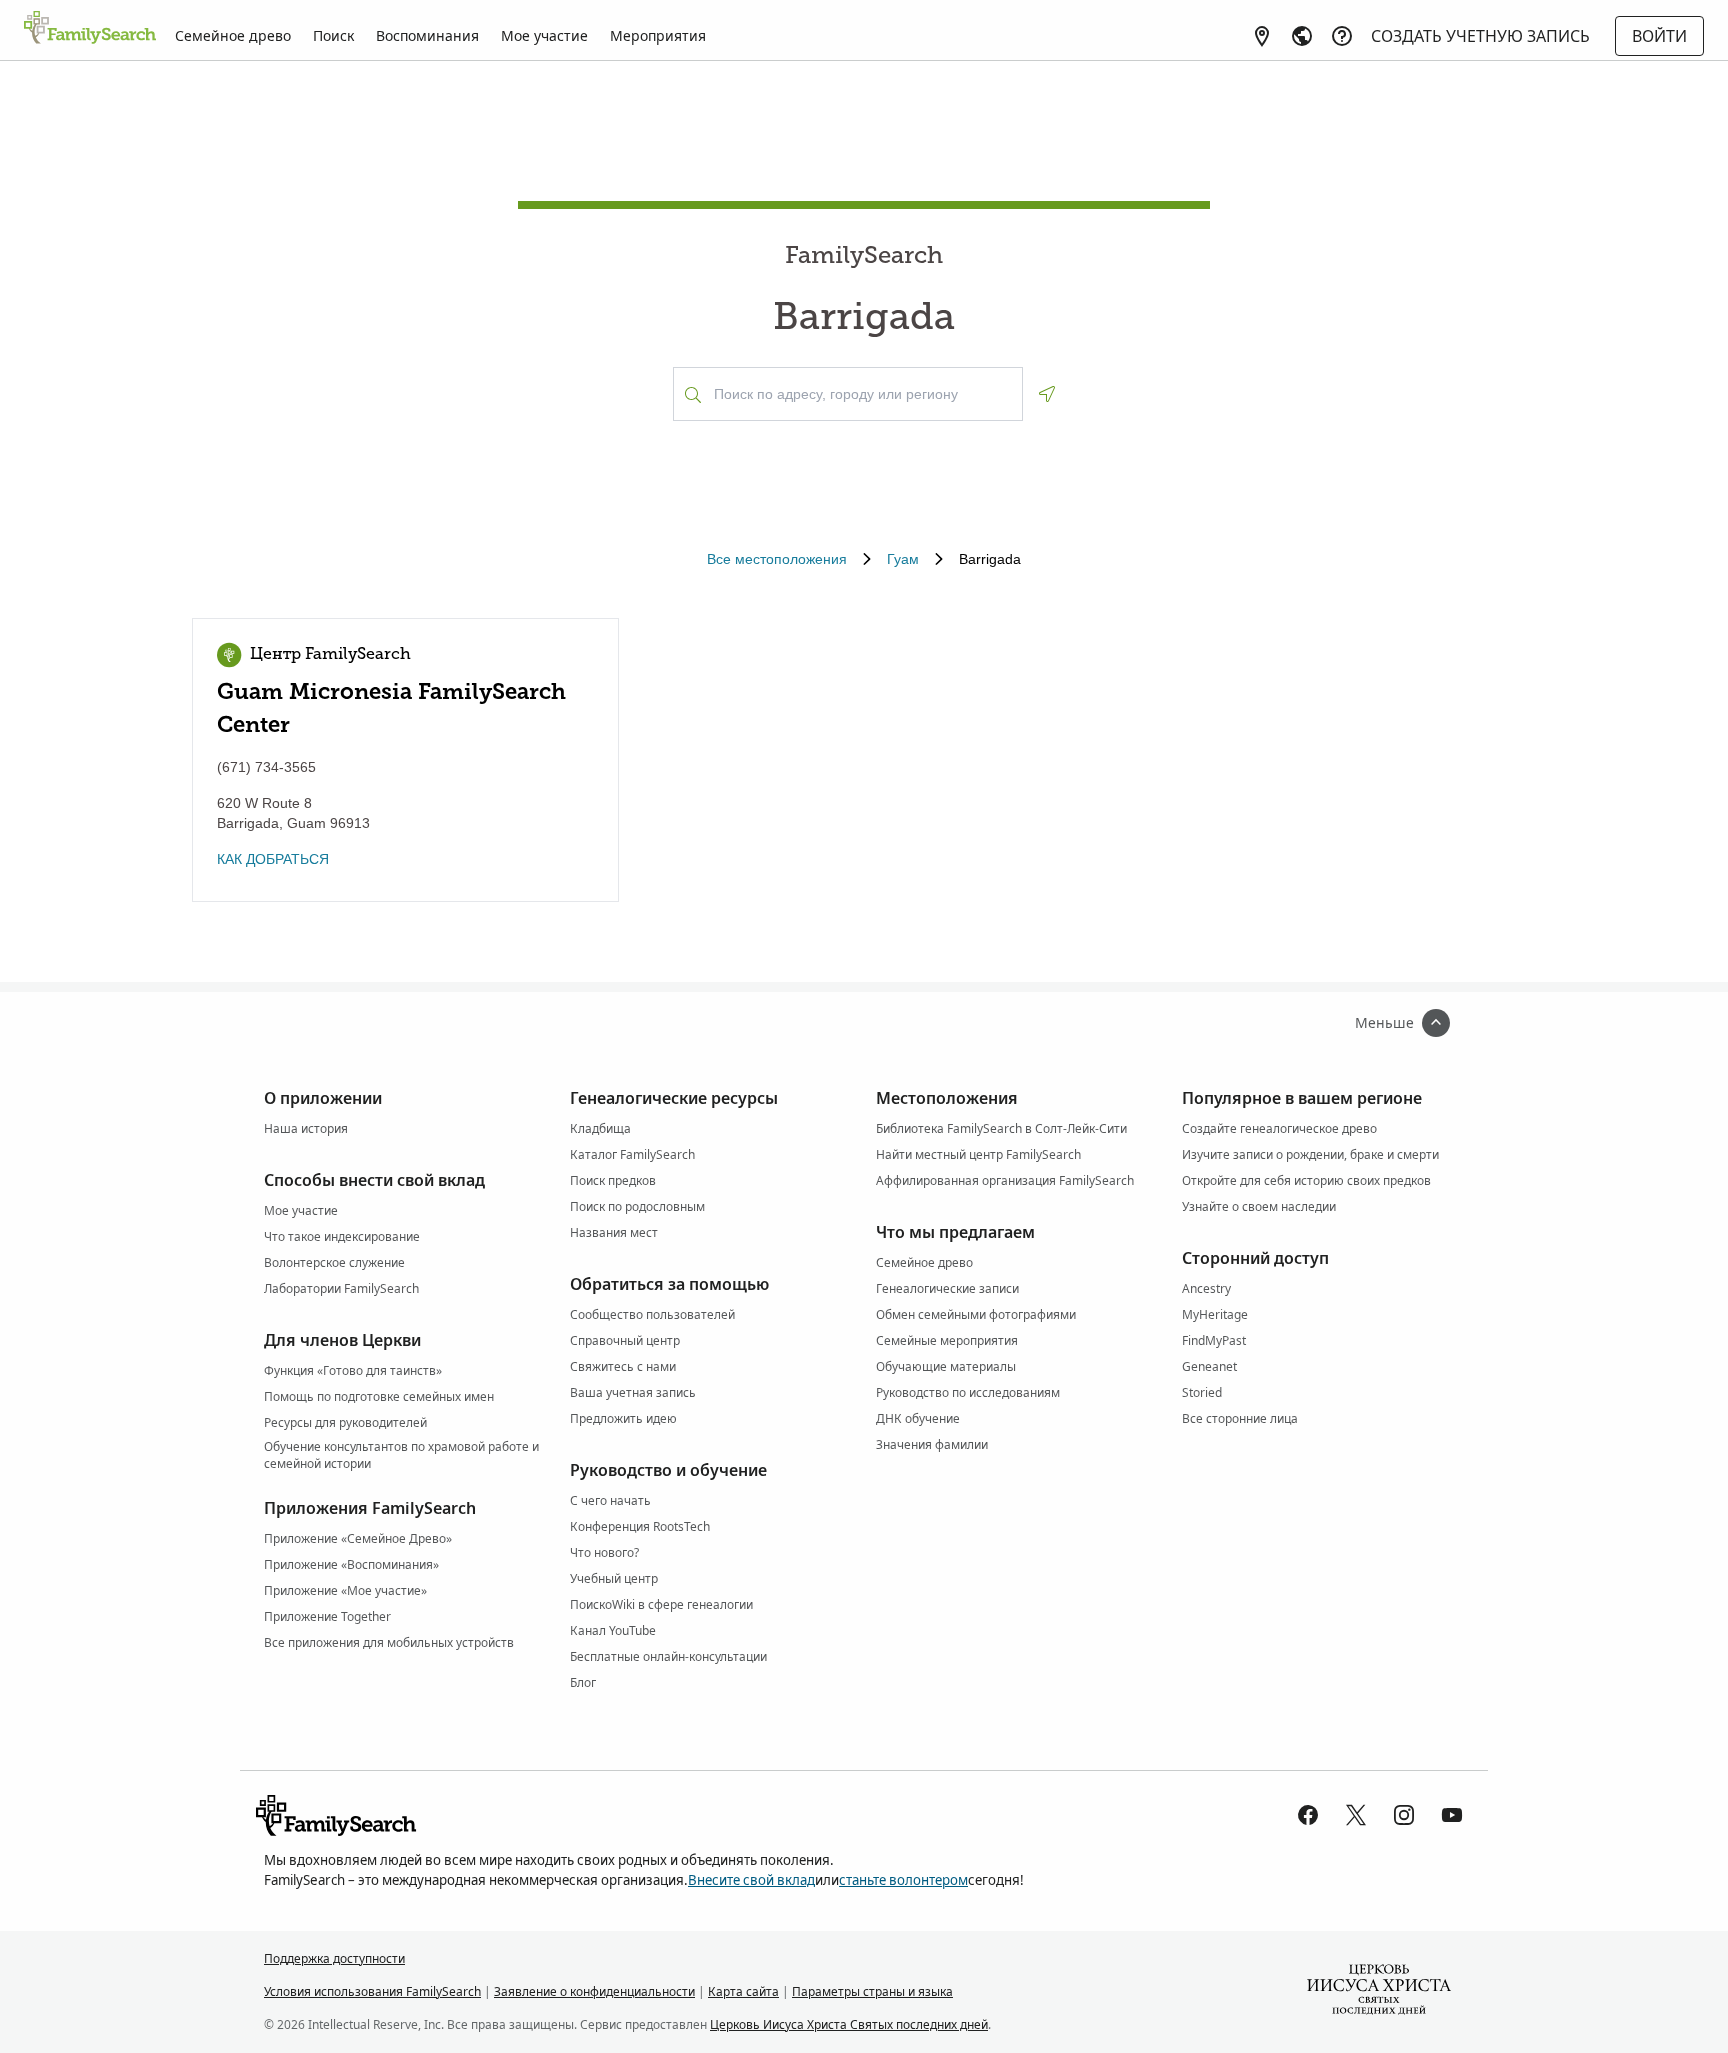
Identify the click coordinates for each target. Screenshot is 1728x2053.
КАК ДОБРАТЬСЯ (273, 859)
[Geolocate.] (1047, 394)
